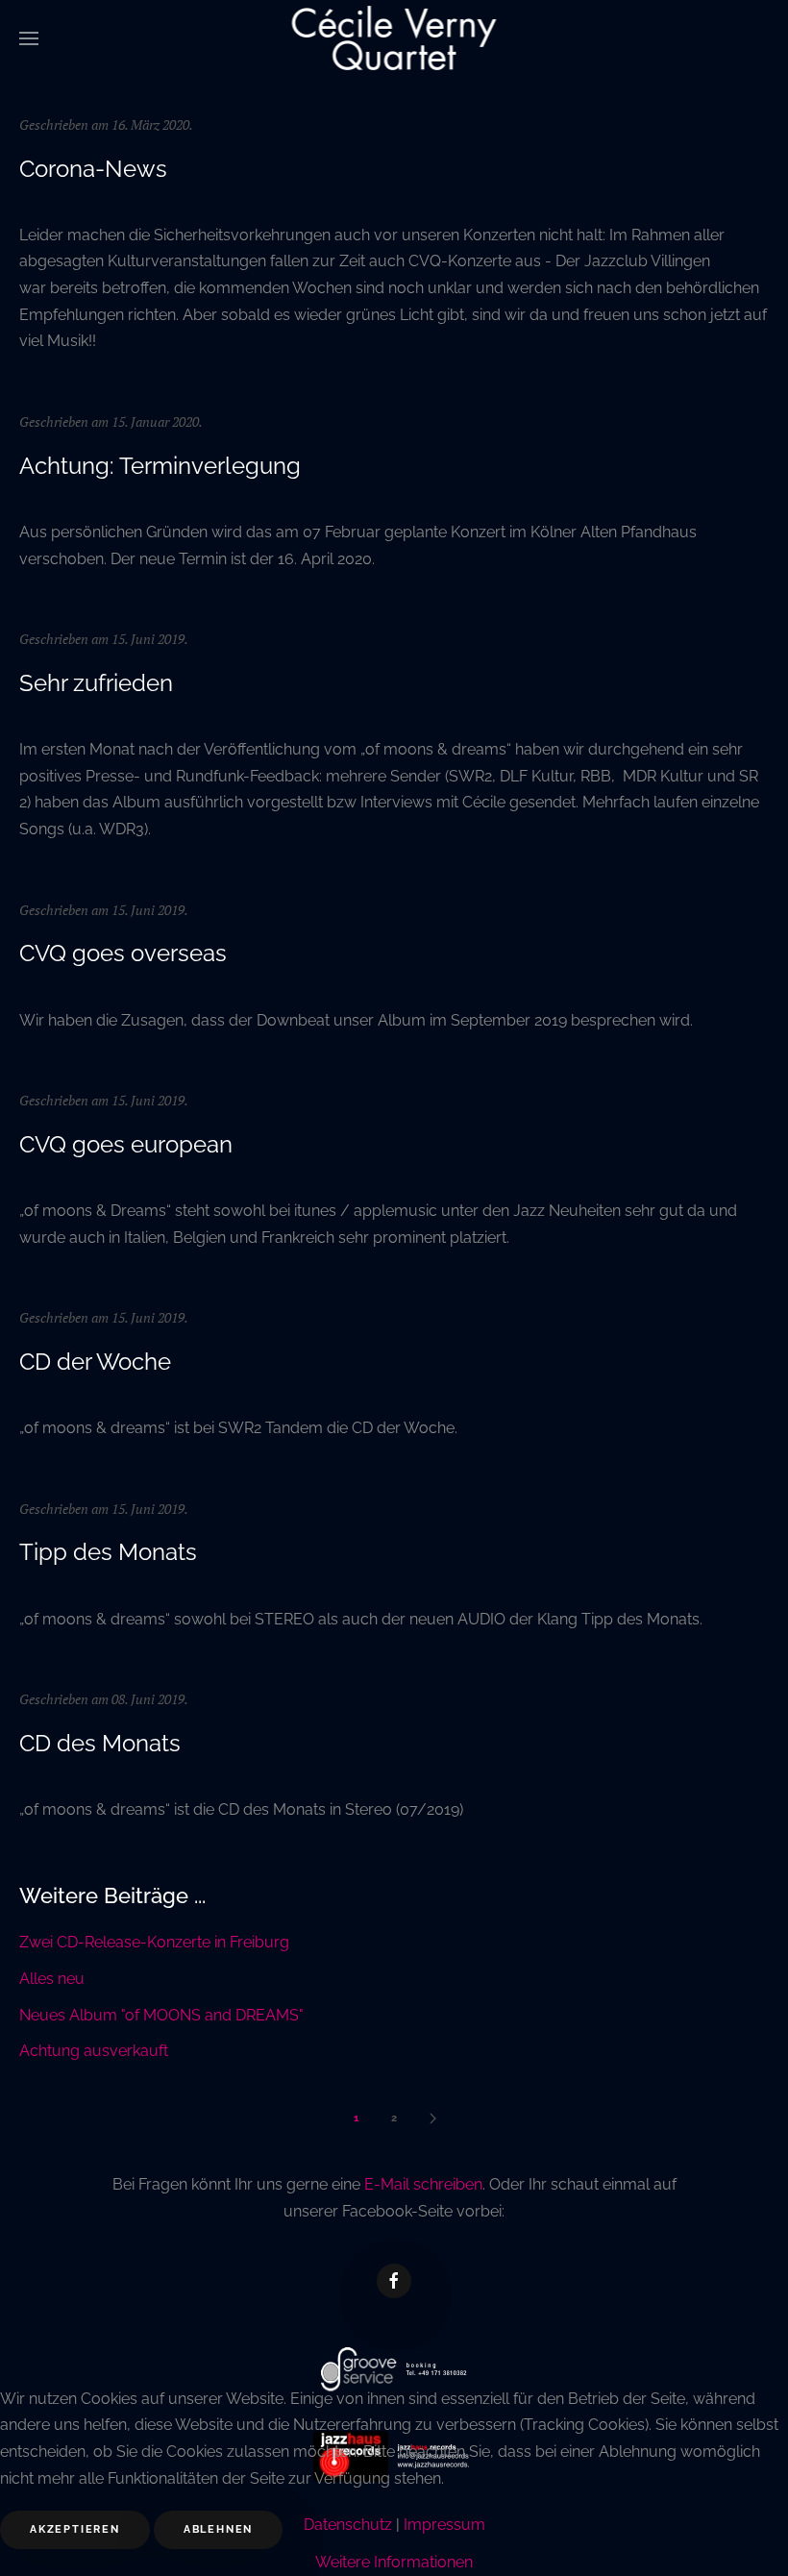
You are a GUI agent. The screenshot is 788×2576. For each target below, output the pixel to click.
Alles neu (52, 1979)
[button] (29, 38)
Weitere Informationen (394, 2562)
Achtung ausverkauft (94, 2051)
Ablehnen (218, 2529)
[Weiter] (432, 2118)
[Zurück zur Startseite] (394, 38)
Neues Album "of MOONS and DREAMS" (161, 2015)
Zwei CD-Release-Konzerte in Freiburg (154, 1942)
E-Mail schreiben (423, 2184)
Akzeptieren (75, 2529)
